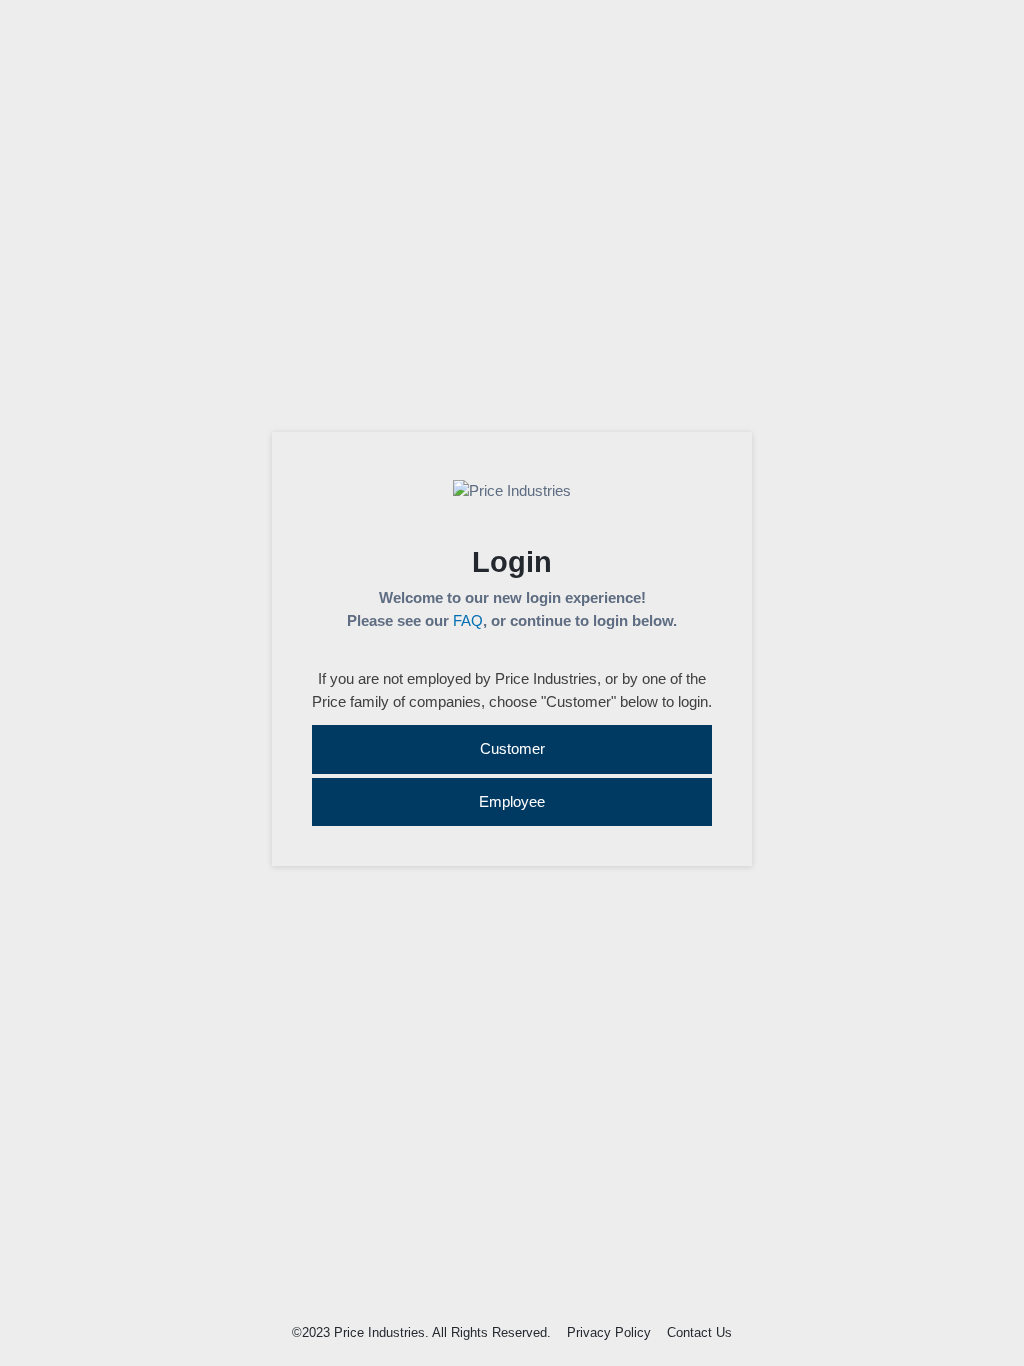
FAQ (468, 620)
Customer (512, 748)
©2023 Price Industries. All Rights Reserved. (421, 1332)
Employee (512, 801)
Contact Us (699, 1332)
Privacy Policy (609, 1332)
